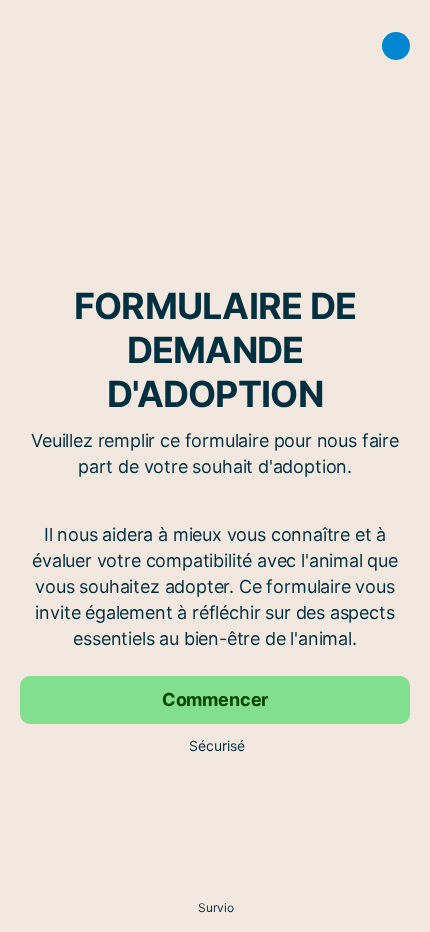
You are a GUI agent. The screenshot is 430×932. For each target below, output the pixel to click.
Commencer (215, 699)
